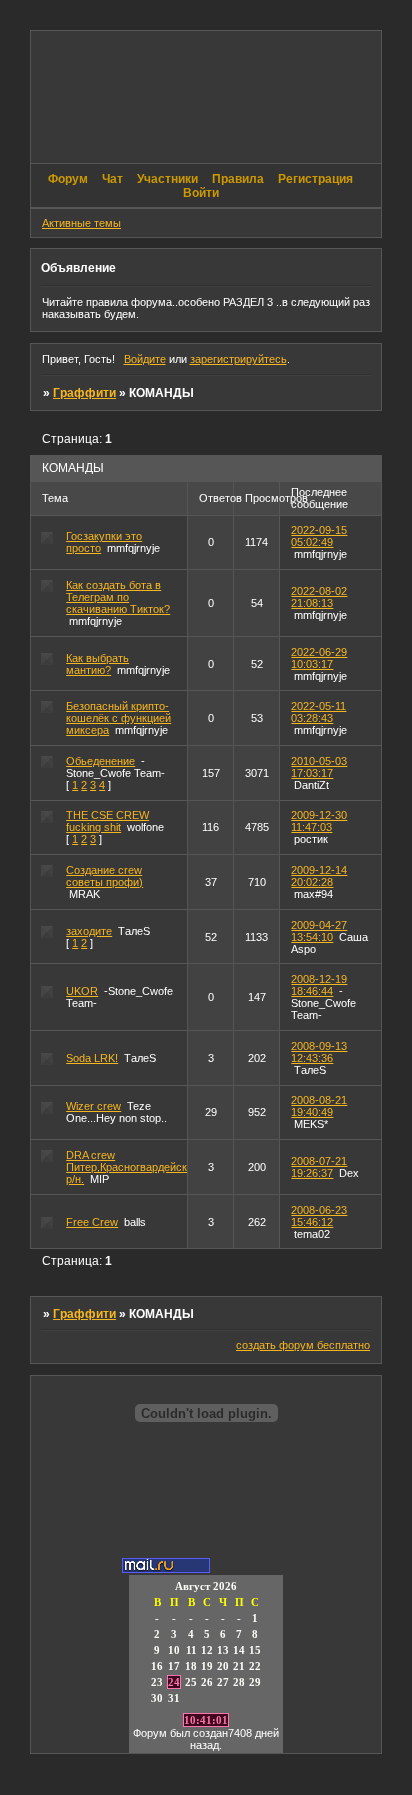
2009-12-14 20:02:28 (319, 876)
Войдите (145, 359)
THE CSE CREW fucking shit (107, 821)
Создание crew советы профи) (104, 876)
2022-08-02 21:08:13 (319, 597)
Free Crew (92, 1222)
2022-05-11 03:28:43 (318, 712)
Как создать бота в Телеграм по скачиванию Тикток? (118, 597)
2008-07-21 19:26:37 (319, 1167)
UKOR (82, 991)
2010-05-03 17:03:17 (319, 767)
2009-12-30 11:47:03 (319, 821)
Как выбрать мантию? (97, 664)
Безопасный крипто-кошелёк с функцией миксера (118, 718)
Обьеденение (100, 761)
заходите (89, 931)
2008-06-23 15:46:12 (319, 1216)
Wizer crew (93, 1106)
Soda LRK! (92, 1058)
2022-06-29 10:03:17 (319, 658)
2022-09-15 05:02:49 (319, 536)
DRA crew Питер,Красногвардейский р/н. (132, 1167)
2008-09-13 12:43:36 (319, 1052)
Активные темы (81, 223)
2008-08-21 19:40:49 (319, 1106)
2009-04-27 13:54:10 (319, 931)
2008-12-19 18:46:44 (319, 985)
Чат (112, 179)
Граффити (84, 393)
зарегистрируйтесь (238, 359)
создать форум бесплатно (303, 1345)
